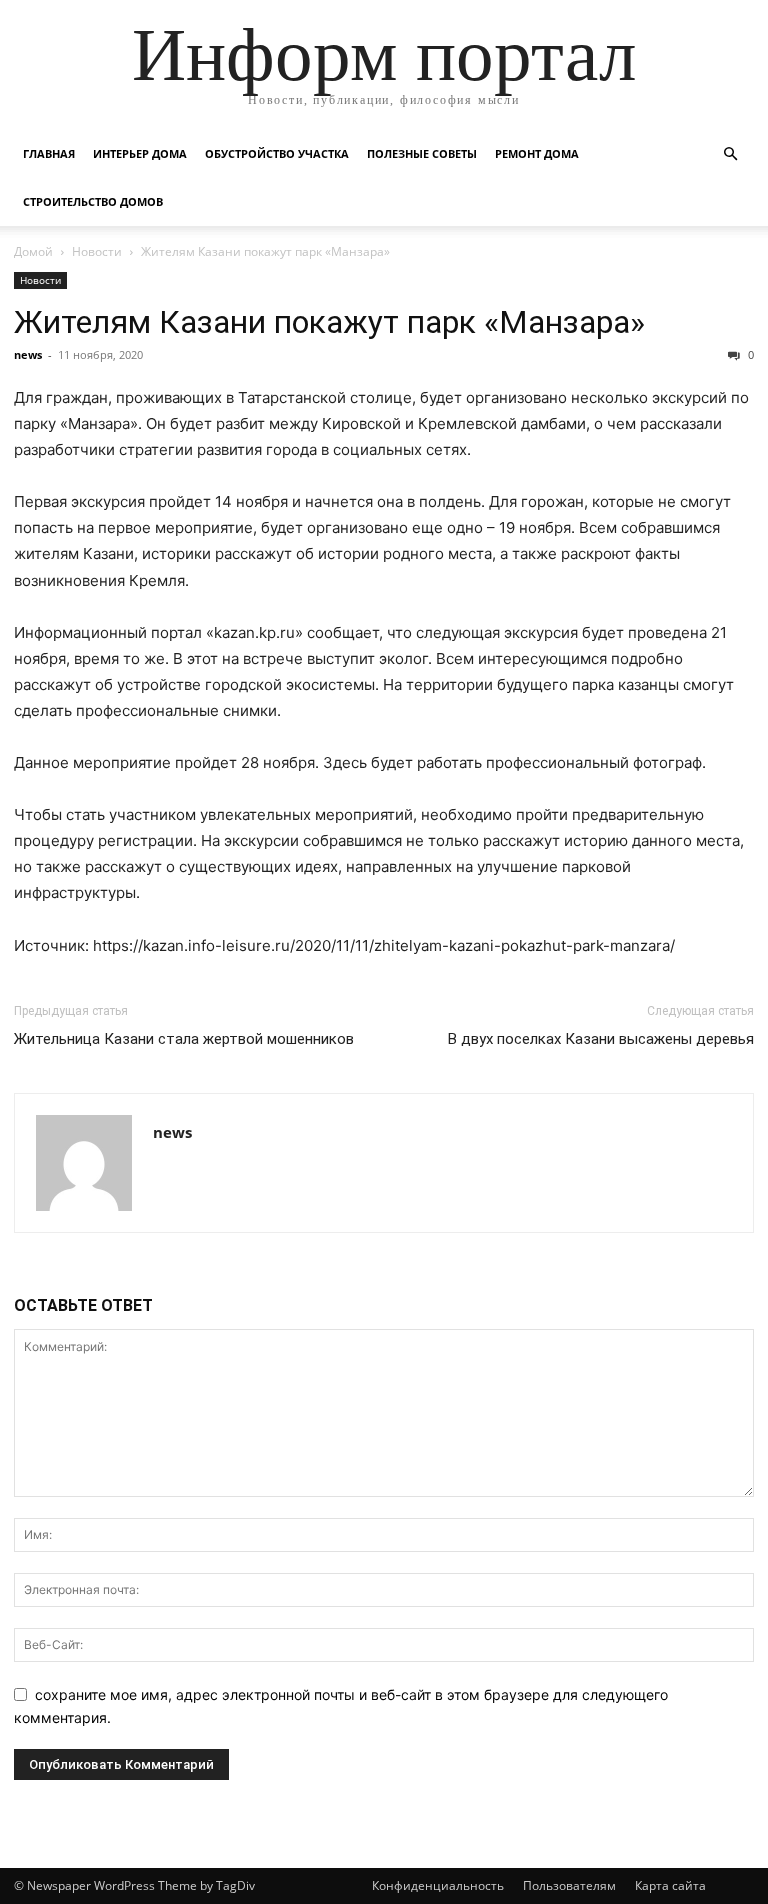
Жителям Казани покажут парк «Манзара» (329, 322)
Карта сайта (670, 1885)
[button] (730, 154)
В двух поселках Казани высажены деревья (601, 1039)
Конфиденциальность (438, 1885)
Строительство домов (93, 201)
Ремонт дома (537, 153)
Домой (33, 251)
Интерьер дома (140, 153)
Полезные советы (422, 153)
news (28, 354)
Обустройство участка (277, 153)
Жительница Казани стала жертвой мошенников (184, 1039)
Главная (49, 153)
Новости (97, 251)
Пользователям (569, 1885)
